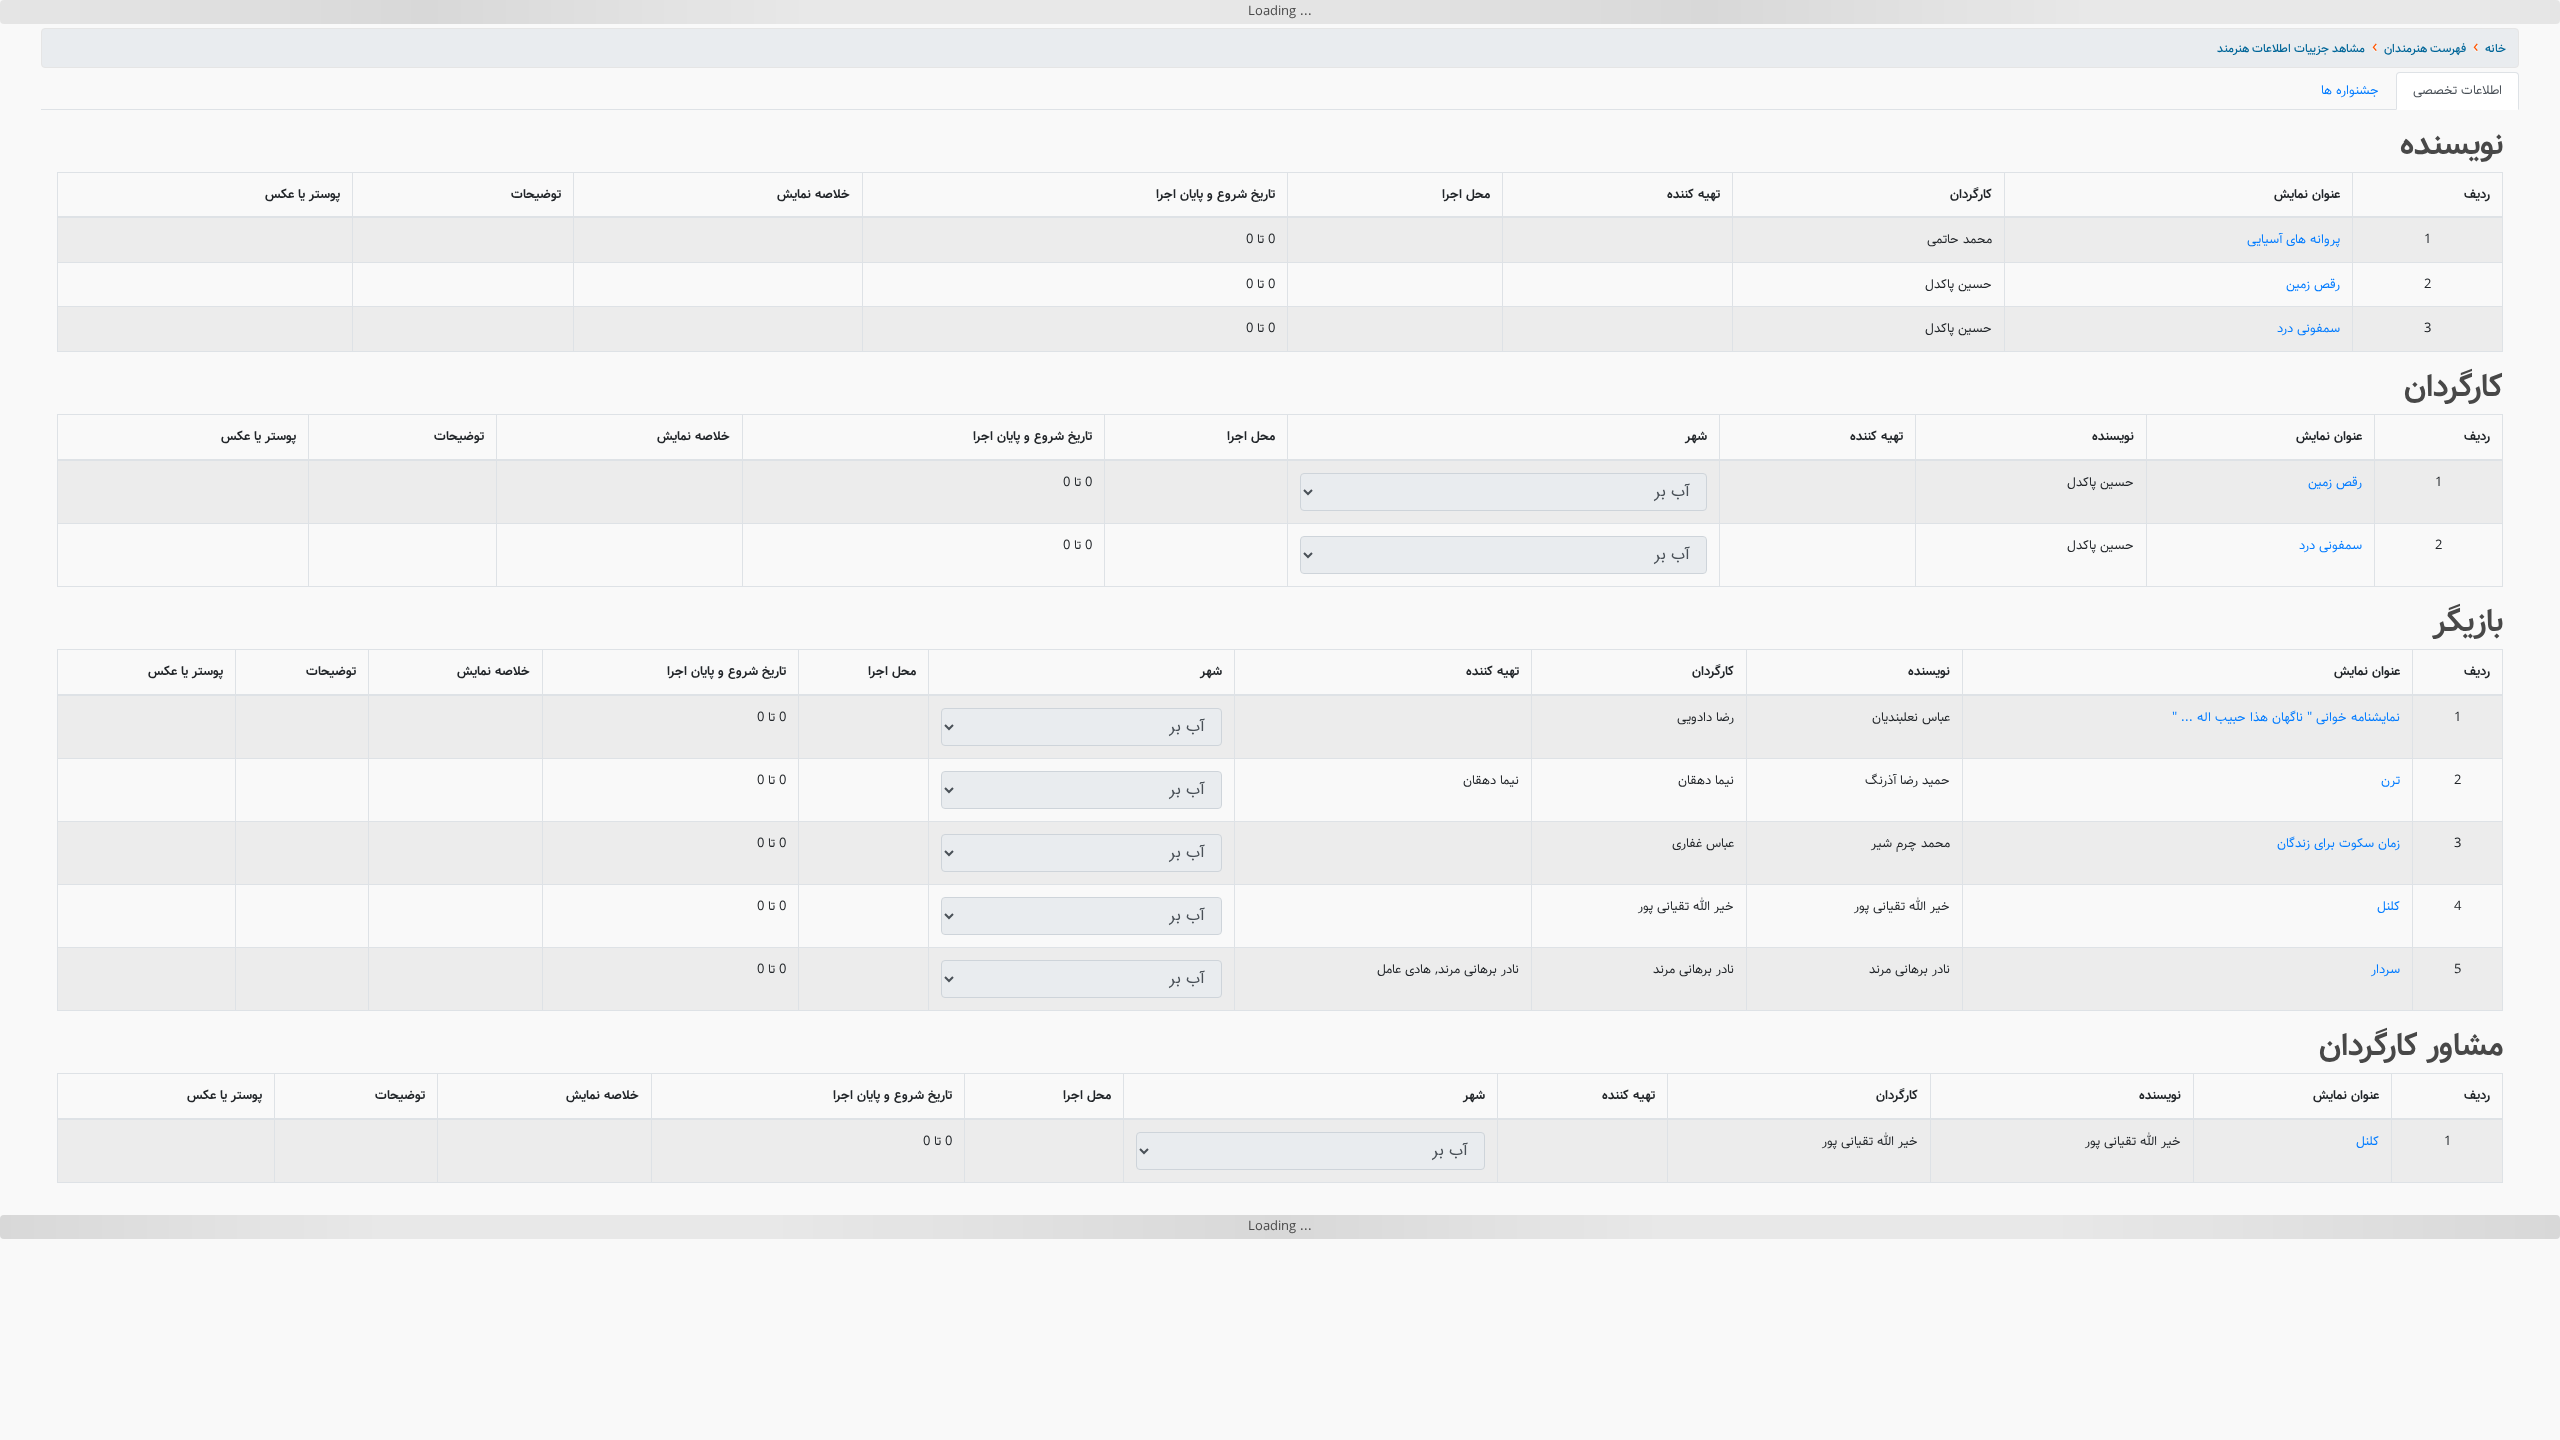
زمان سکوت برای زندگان (2338, 1010)
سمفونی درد (2308, 495)
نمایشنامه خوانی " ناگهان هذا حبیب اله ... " (2286, 884)
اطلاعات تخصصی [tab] (2457, 257)
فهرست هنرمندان (2425, 215)
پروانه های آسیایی (2293, 406)
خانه (2495, 215)
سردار (2385, 1136)
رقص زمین (2313, 451)
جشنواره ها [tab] (2350, 257)
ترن (2390, 947)
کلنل (2388, 1073)
